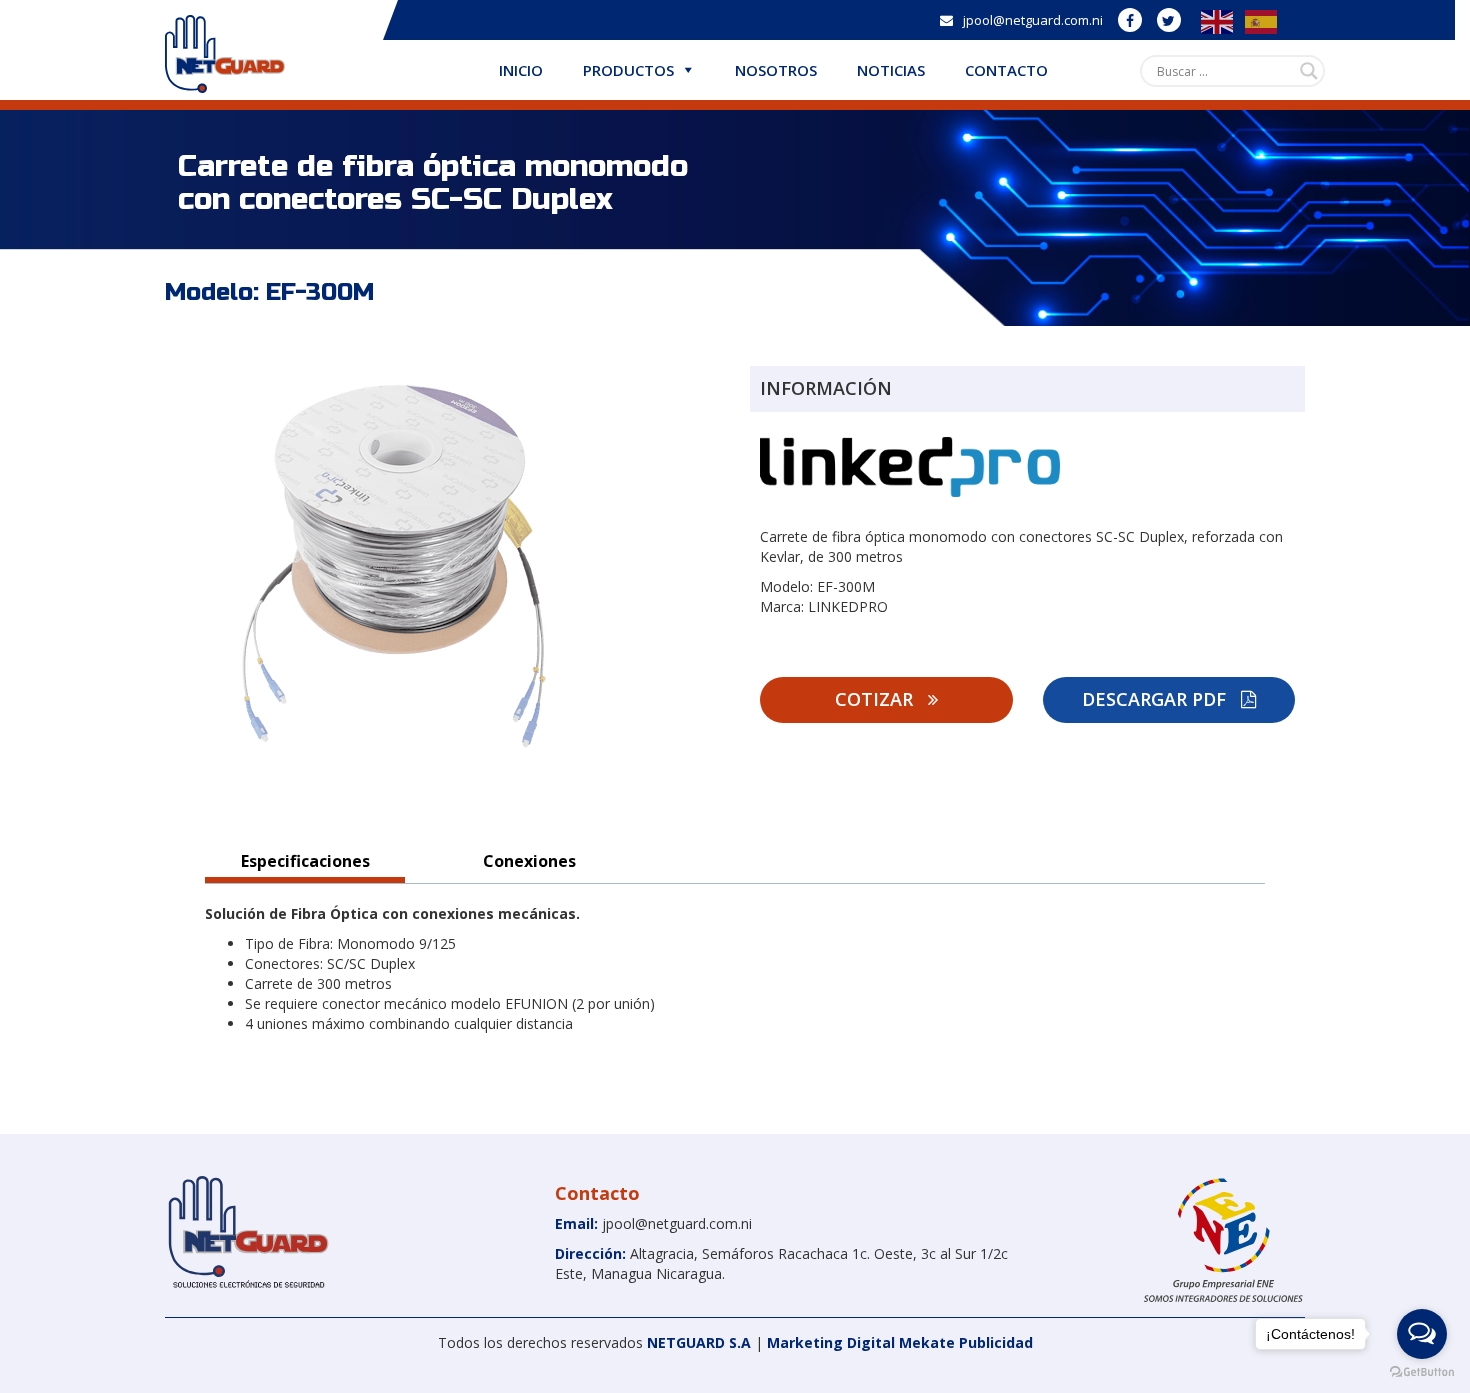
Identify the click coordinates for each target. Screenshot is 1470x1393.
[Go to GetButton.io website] (1422, 1372)
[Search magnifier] (1309, 71)
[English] (1213, 20)
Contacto (1006, 70)
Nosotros (776, 70)
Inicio (521, 70)
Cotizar (876, 699)
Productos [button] (628, 70)
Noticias (891, 70)
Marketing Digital (831, 1342)
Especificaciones (305, 861)
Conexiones (529, 861)
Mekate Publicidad (966, 1342)
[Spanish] (1257, 20)
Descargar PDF (1156, 699)
